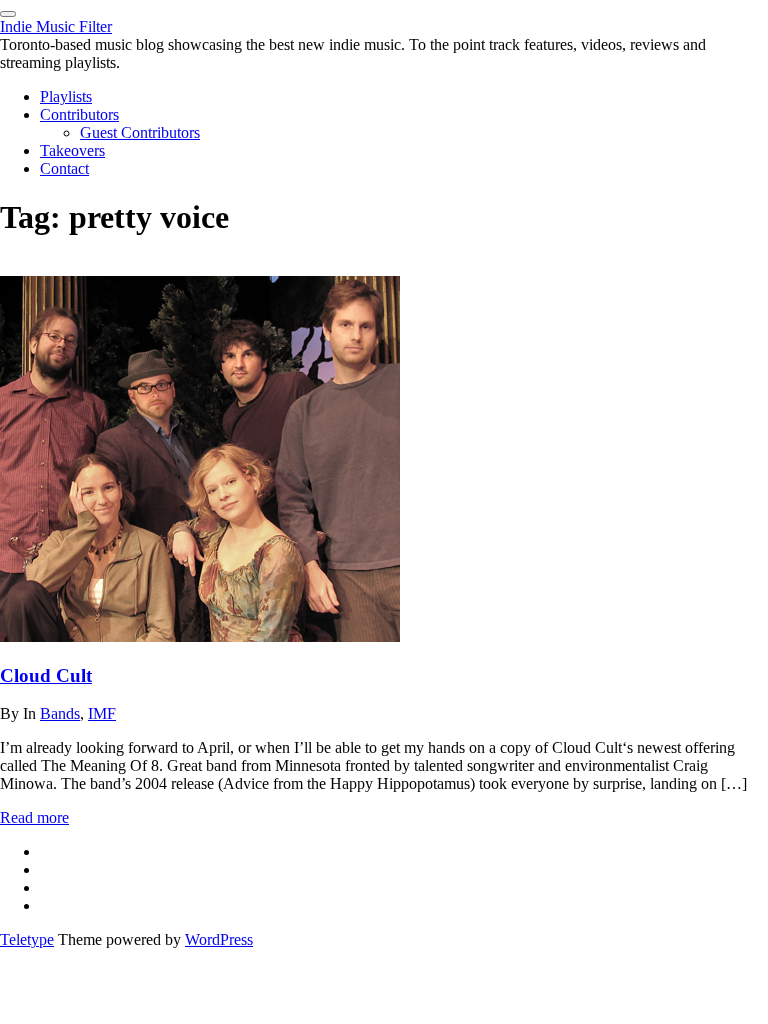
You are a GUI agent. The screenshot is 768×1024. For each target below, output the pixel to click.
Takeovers (72, 150)
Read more (34, 817)
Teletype (27, 939)
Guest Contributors (140, 132)
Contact (64, 168)
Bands (60, 713)
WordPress (219, 939)
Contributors (79, 114)
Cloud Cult (46, 675)
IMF (102, 713)
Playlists (66, 96)
